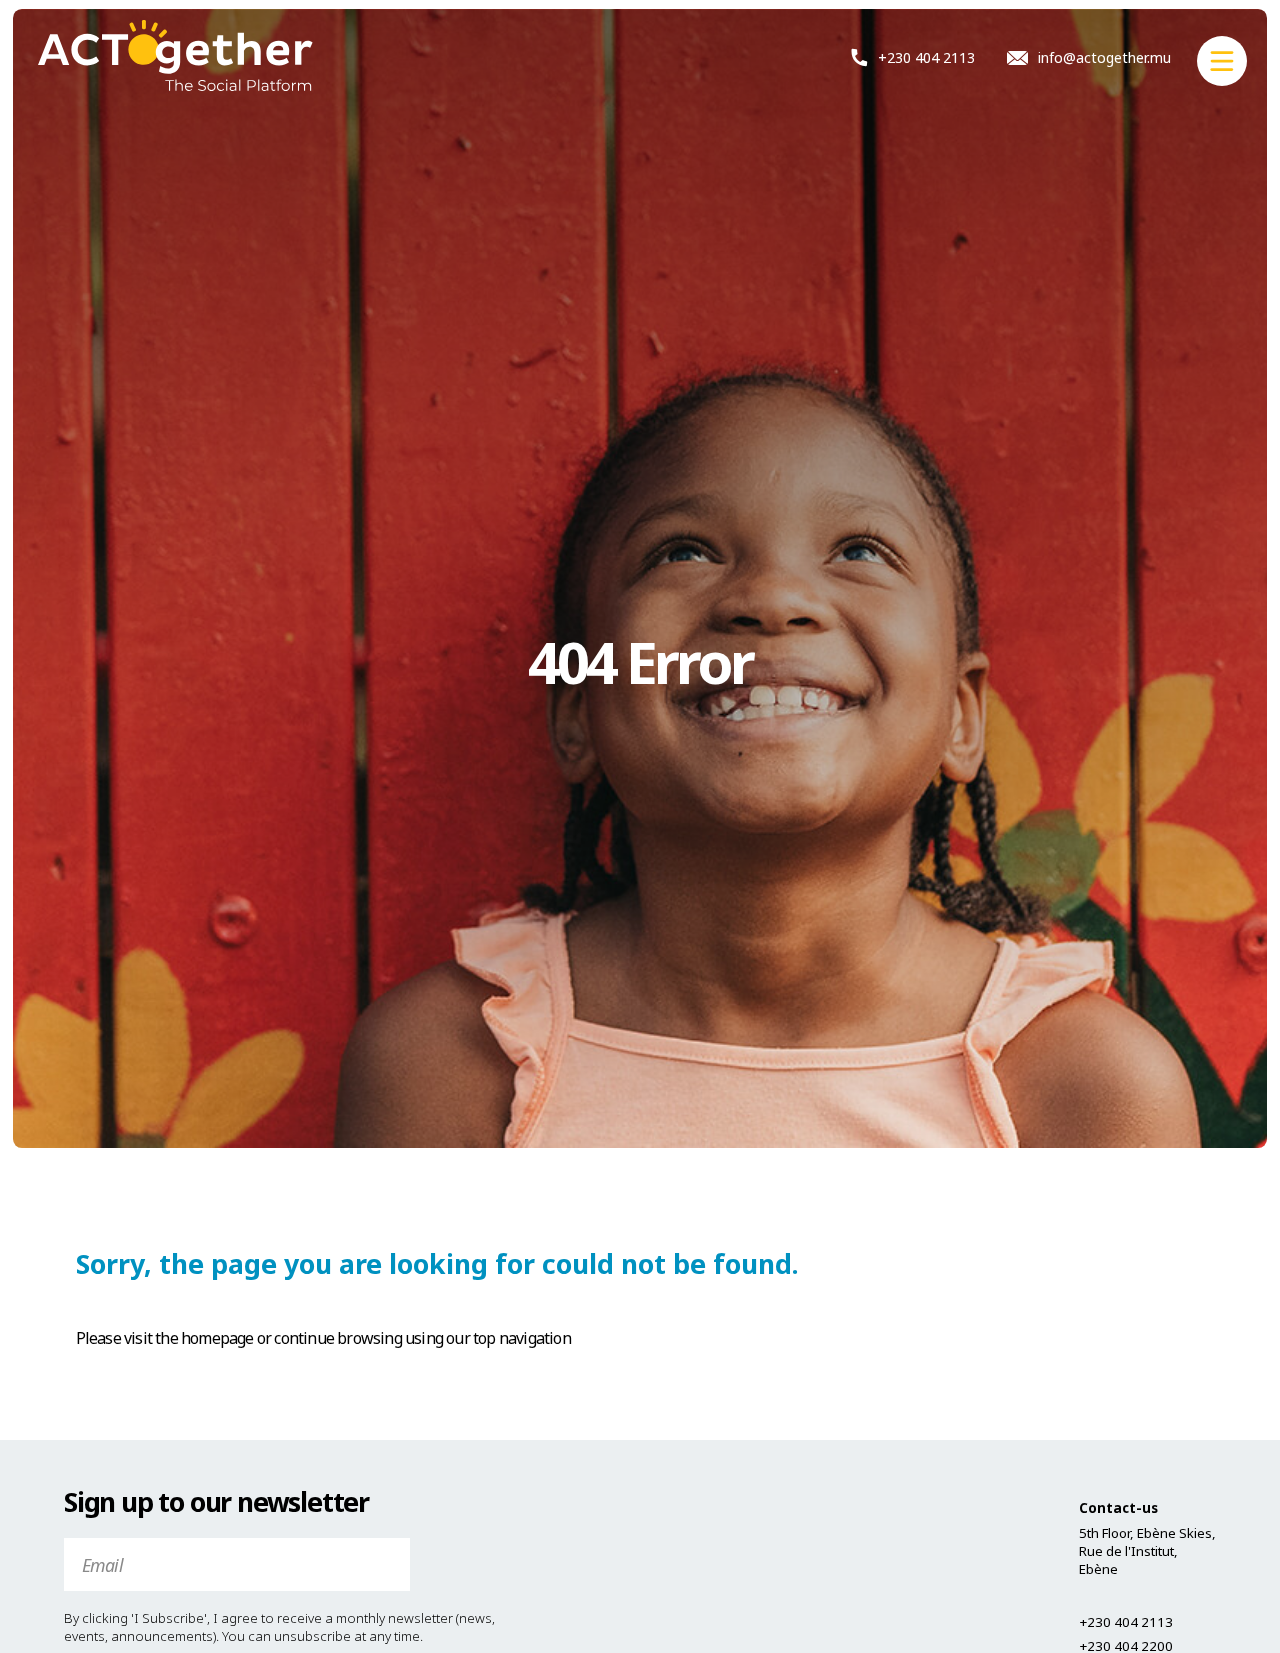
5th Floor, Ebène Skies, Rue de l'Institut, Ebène (1147, 1551)
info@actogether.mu (1104, 58)
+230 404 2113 (926, 57)
